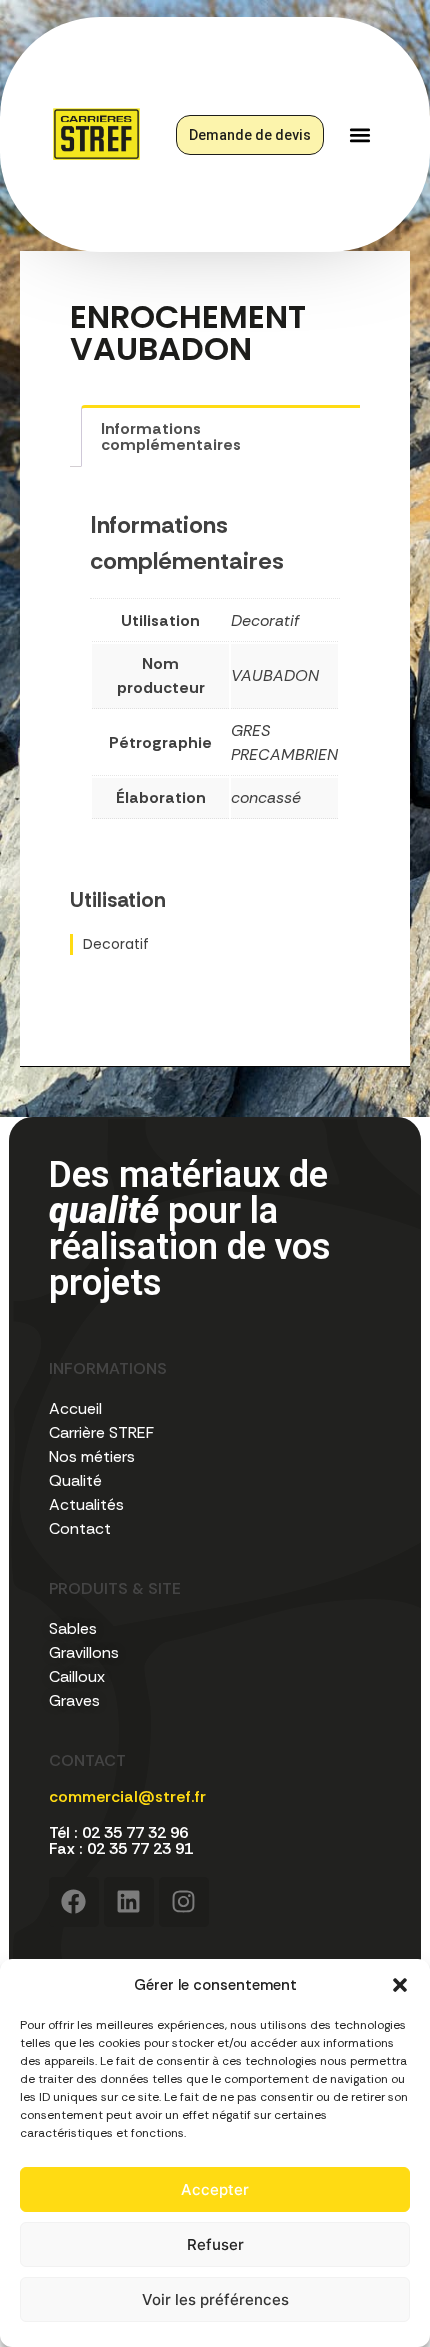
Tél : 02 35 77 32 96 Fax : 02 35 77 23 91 (121, 1840)
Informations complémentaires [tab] (171, 436)
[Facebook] (74, 1902)
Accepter (215, 2189)
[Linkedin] (129, 1902)
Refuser (215, 2244)
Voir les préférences (215, 2299)
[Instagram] (184, 1902)
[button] (400, 1985)
